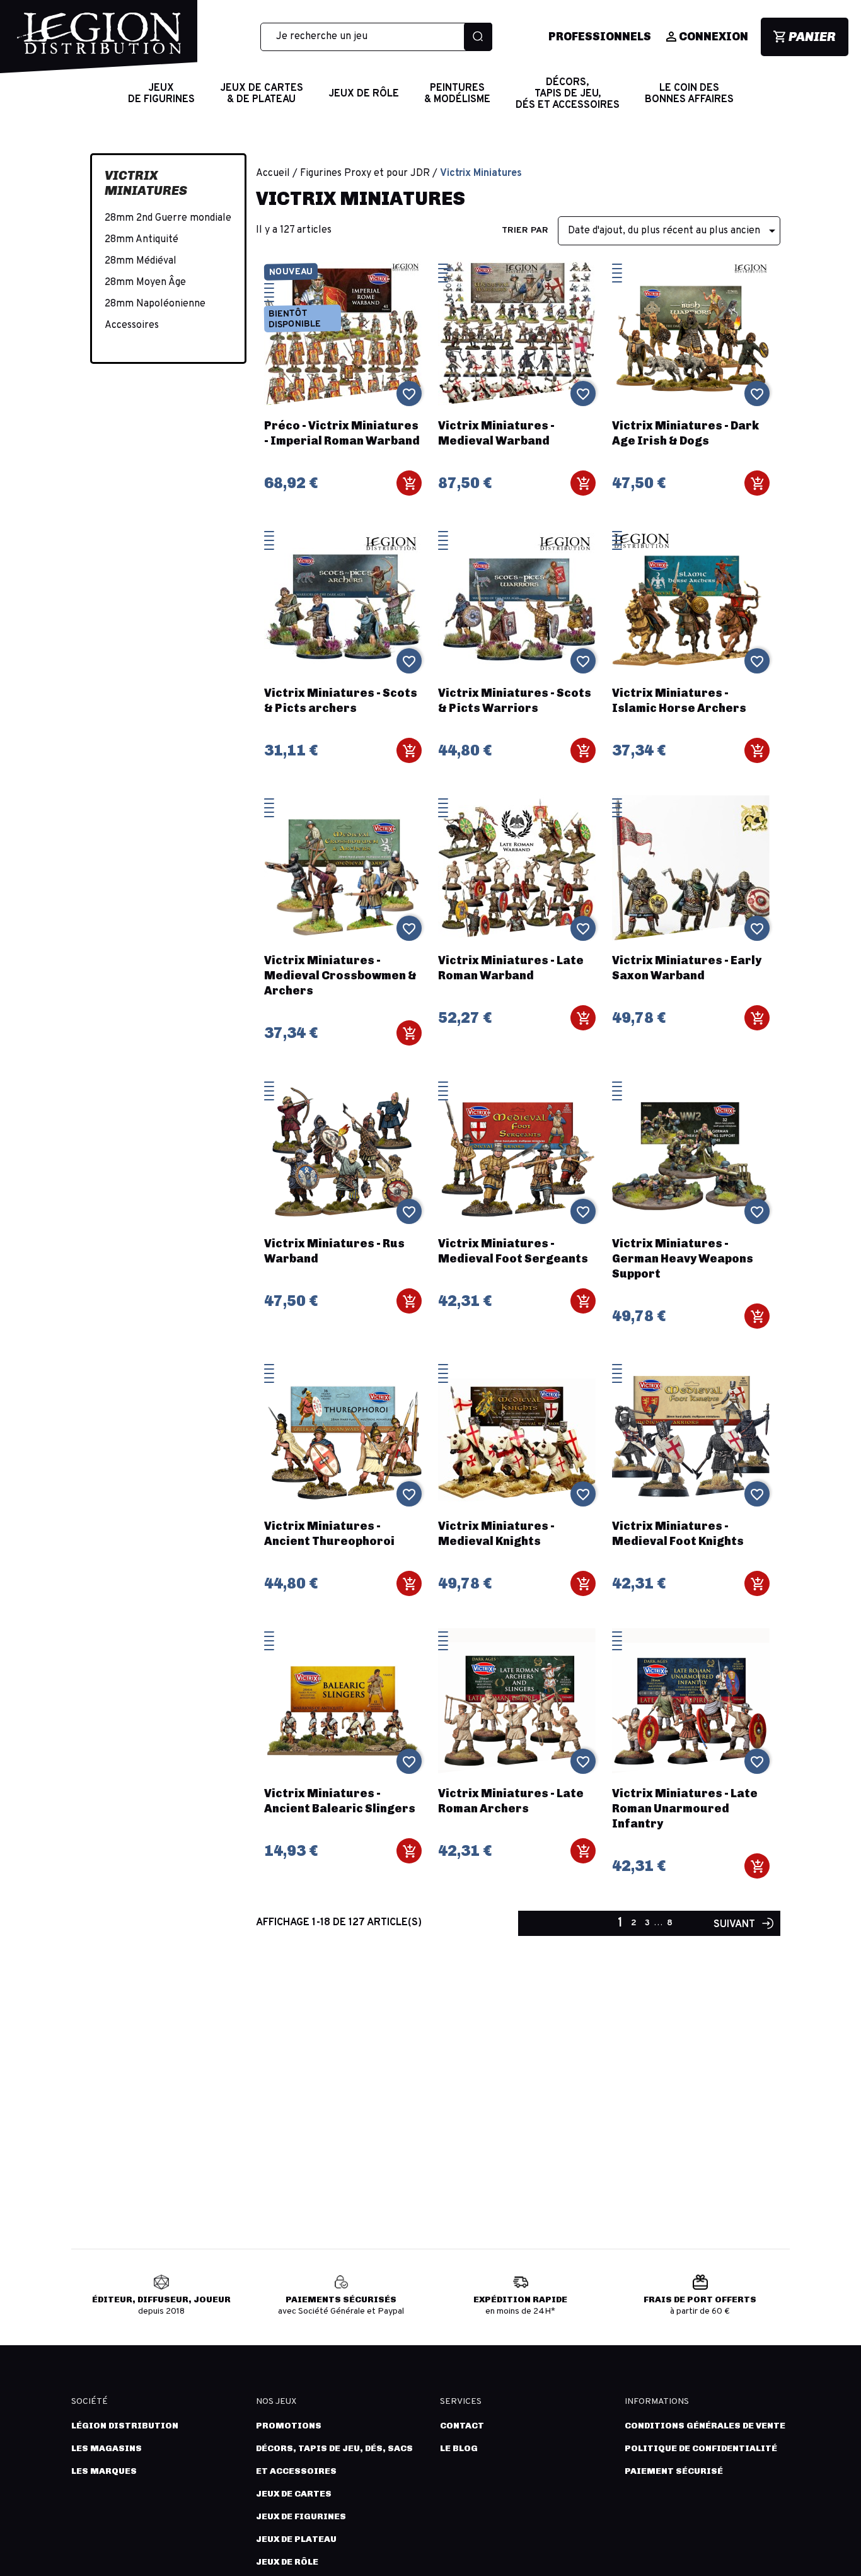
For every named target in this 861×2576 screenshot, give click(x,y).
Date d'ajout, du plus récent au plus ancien (674, 231)
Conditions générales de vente (705, 2426)
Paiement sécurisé (674, 2471)
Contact (462, 2426)
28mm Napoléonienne (155, 304)
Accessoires (132, 325)
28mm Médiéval (141, 261)
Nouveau (290, 272)
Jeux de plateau (296, 2539)
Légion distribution (125, 2426)
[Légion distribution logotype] (99, 43)
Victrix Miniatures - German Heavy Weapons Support (683, 1259)
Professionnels (600, 37)
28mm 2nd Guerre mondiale (168, 218)
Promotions (289, 2426)
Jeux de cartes (294, 2494)
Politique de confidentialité (701, 2448)
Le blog (459, 2448)
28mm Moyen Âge (145, 283)
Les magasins (107, 2448)
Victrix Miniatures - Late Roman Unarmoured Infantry (685, 1809)
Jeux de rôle (287, 2562)
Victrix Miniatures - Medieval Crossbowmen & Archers (340, 976)
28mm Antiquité (142, 240)
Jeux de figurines (301, 2516)
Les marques (104, 2471)
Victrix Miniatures (146, 183)
